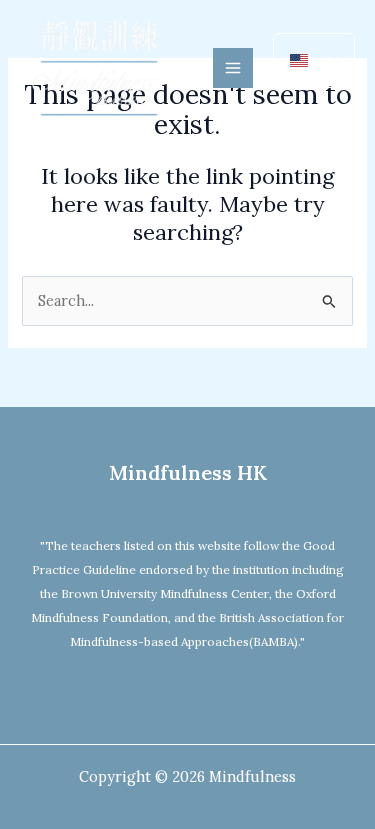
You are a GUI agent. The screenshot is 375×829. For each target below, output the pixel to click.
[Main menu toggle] (233, 68)
